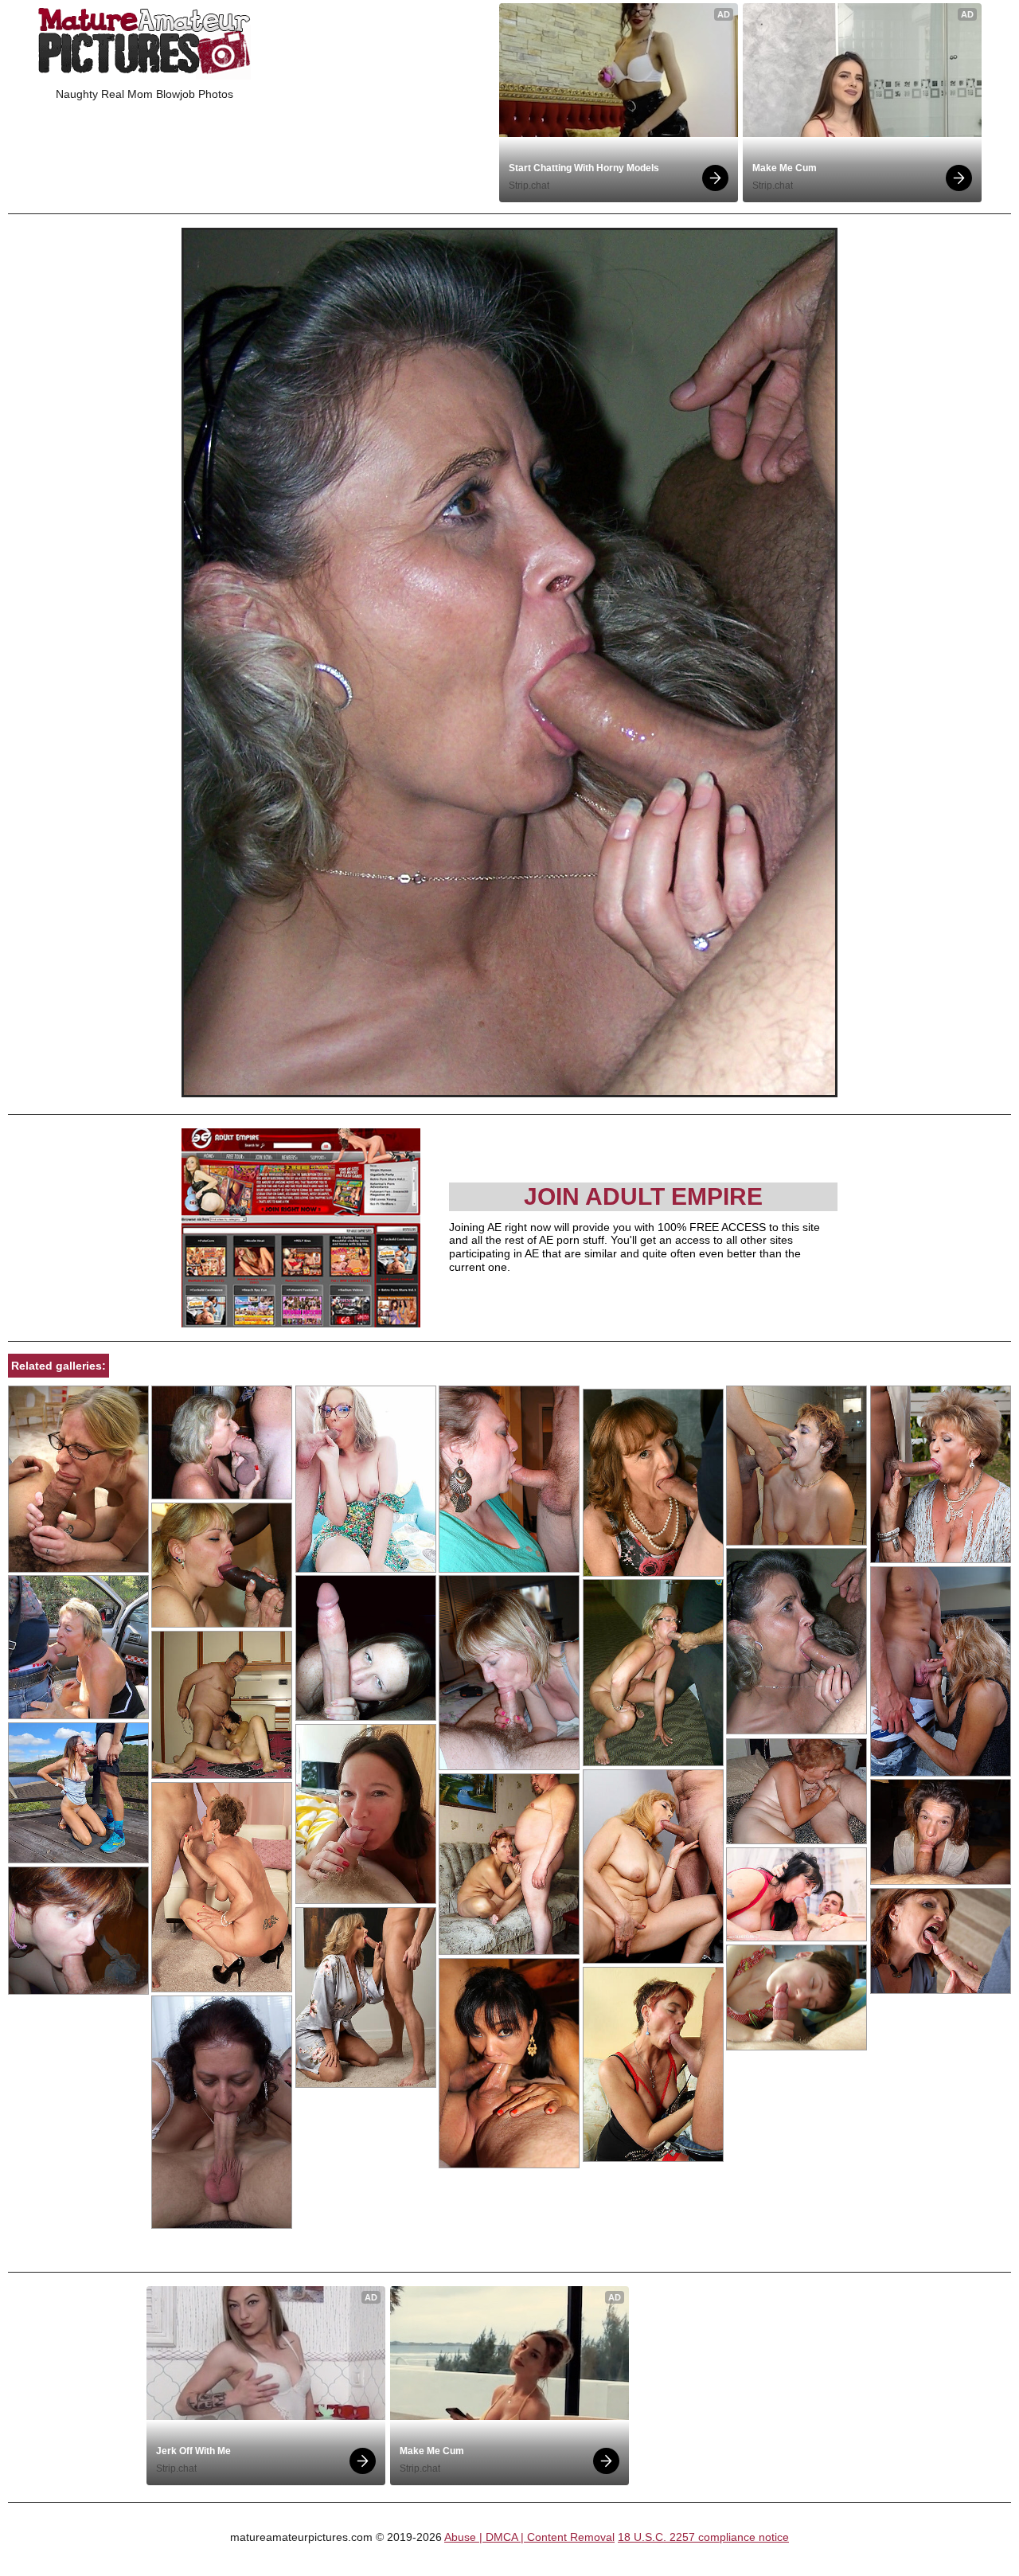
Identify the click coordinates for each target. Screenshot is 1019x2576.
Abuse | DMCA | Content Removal (529, 2537)
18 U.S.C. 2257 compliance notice (703, 2537)
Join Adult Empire (643, 1196)
